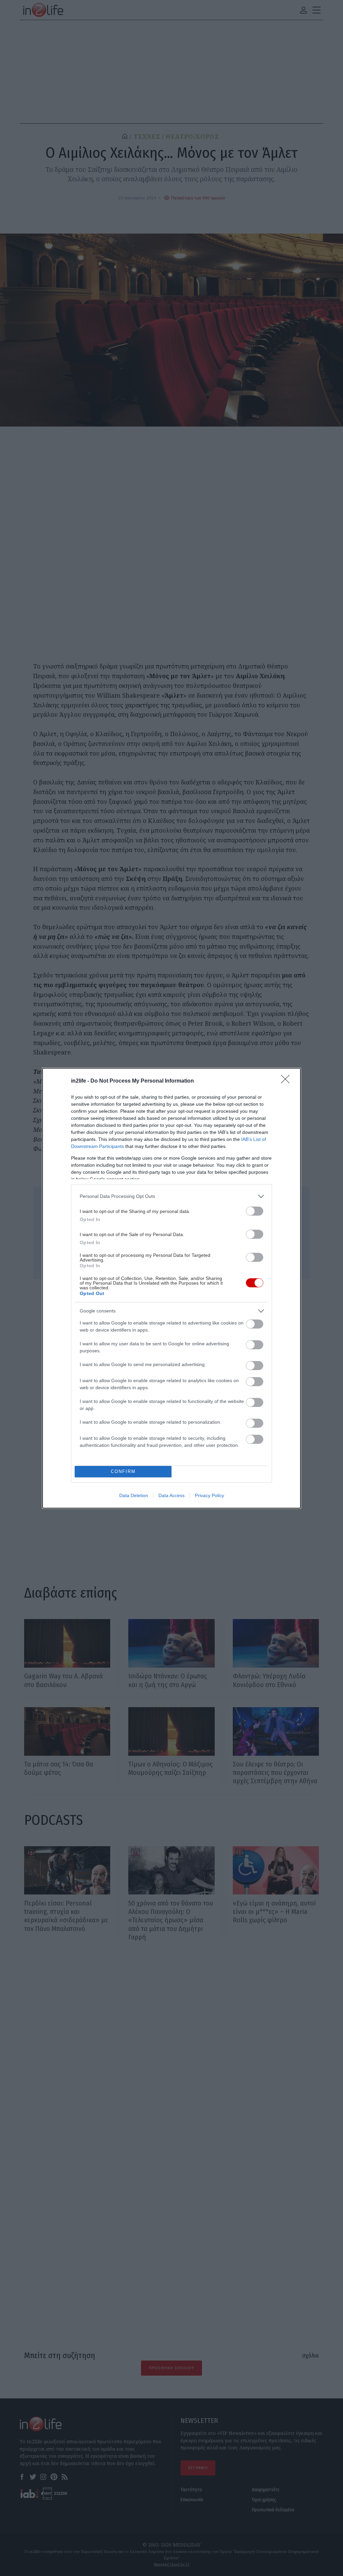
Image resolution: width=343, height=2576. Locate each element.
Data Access (171, 1495)
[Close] (287, 1081)
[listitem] (171, 1196)
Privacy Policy (210, 1495)
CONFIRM (123, 1471)
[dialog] (171, 1288)
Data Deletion (134, 1495)
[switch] (255, 1211)
